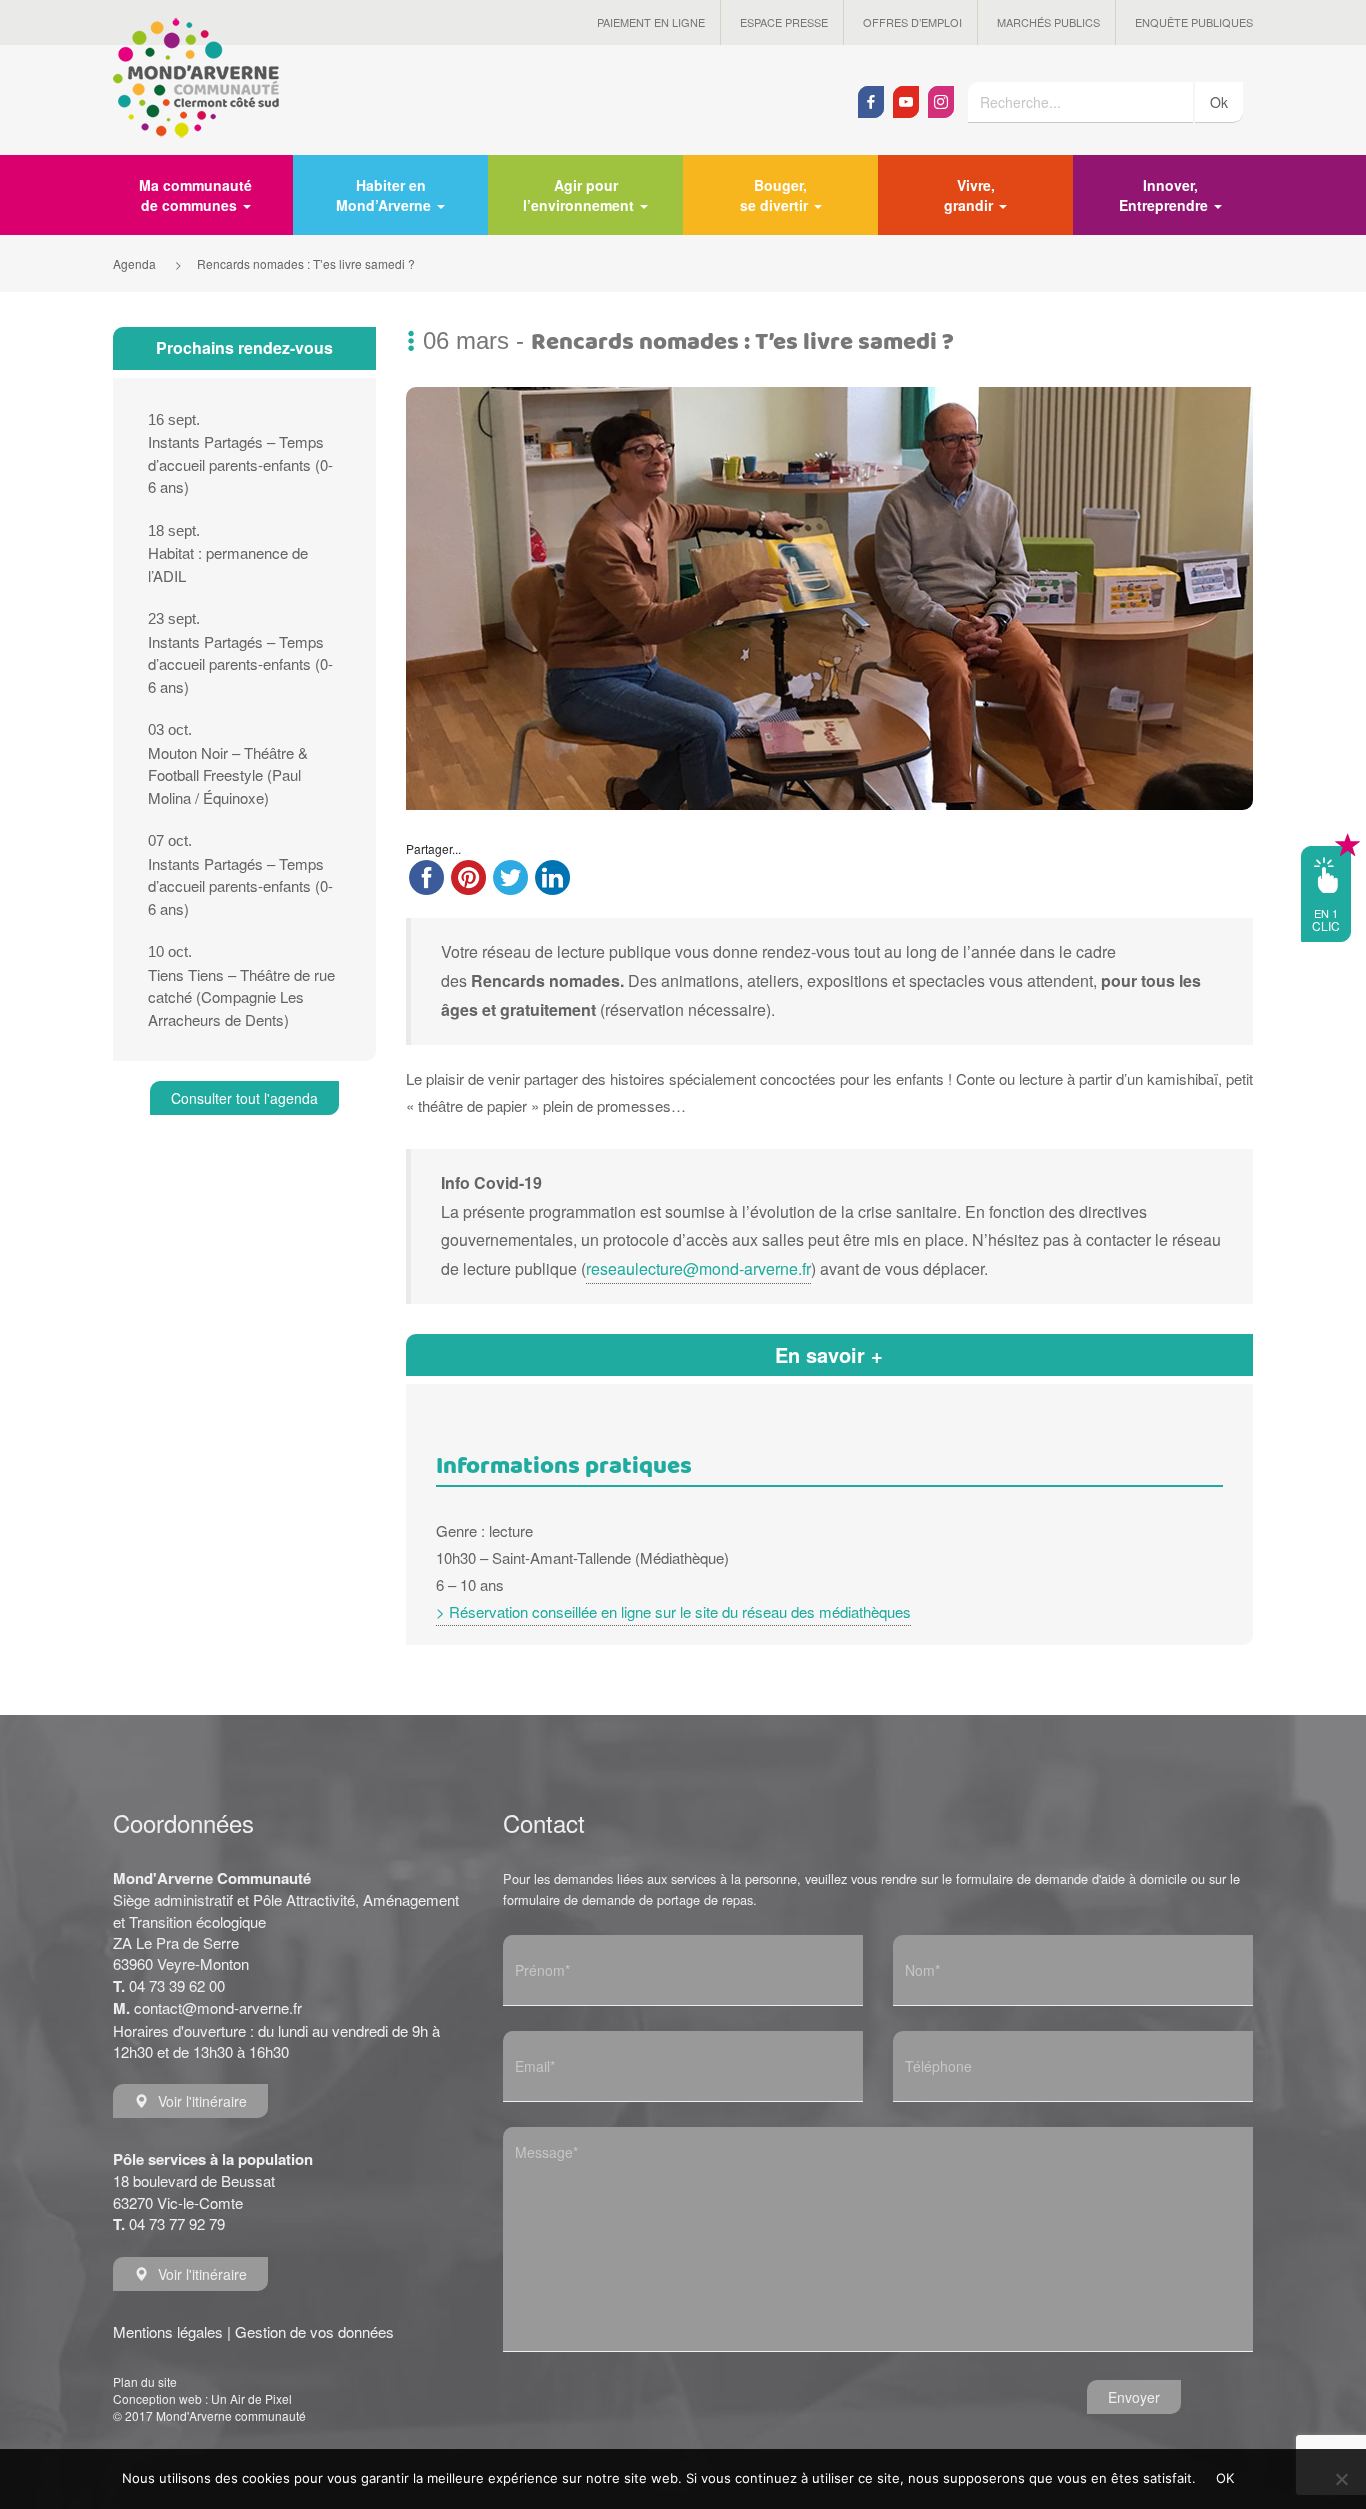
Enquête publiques (1194, 22)
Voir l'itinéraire (202, 2101)
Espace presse (784, 22)
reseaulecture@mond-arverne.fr (698, 1268)
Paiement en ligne (651, 22)
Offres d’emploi (912, 22)
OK (1225, 2478)
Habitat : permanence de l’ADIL (228, 554)
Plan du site (145, 2381)
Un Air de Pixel (251, 2398)
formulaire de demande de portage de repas (628, 1899)
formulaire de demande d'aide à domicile (1071, 1878)
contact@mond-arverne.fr (218, 2007)
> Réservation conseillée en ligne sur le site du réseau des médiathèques (673, 1611)
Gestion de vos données (314, 2331)
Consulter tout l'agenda (244, 1098)
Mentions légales (168, 2331)
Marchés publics (1048, 22)
